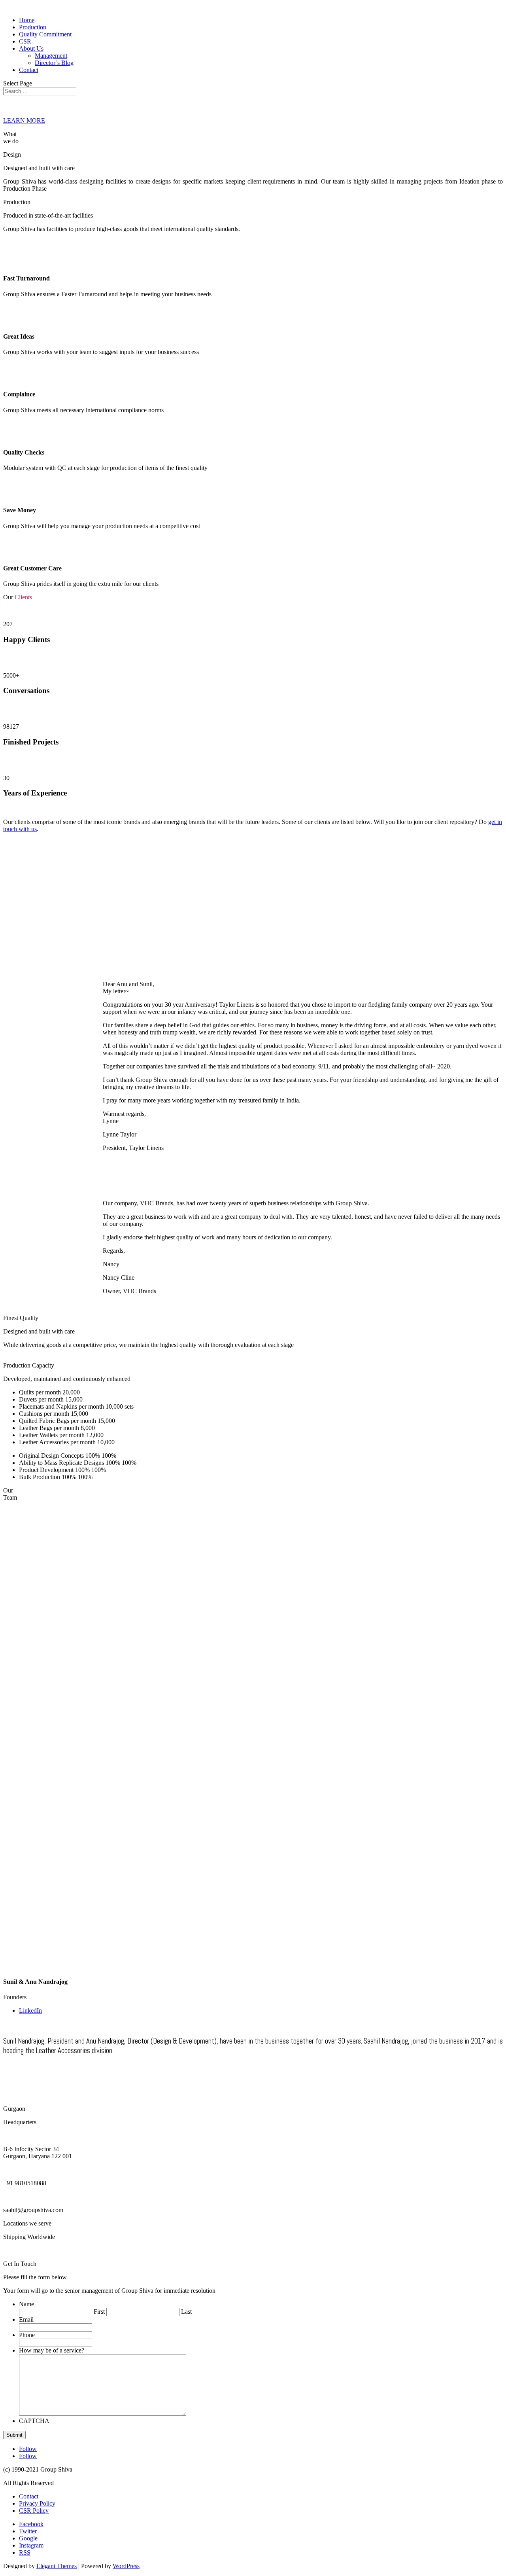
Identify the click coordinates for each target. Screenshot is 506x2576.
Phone (27, 2335)
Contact (29, 70)
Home (27, 20)
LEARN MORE (24, 120)
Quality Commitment (45, 34)
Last (186, 2312)
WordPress (126, 2566)
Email (26, 2319)
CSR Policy (34, 2511)
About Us (31, 48)
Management (51, 56)
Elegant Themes (57, 2566)
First (99, 2312)
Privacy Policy (37, 2503)
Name (26, 2304)
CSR (25, 41)
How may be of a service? (52, 2350)
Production (33, 27)
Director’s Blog (54, 63)
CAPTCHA (34, 2421)
